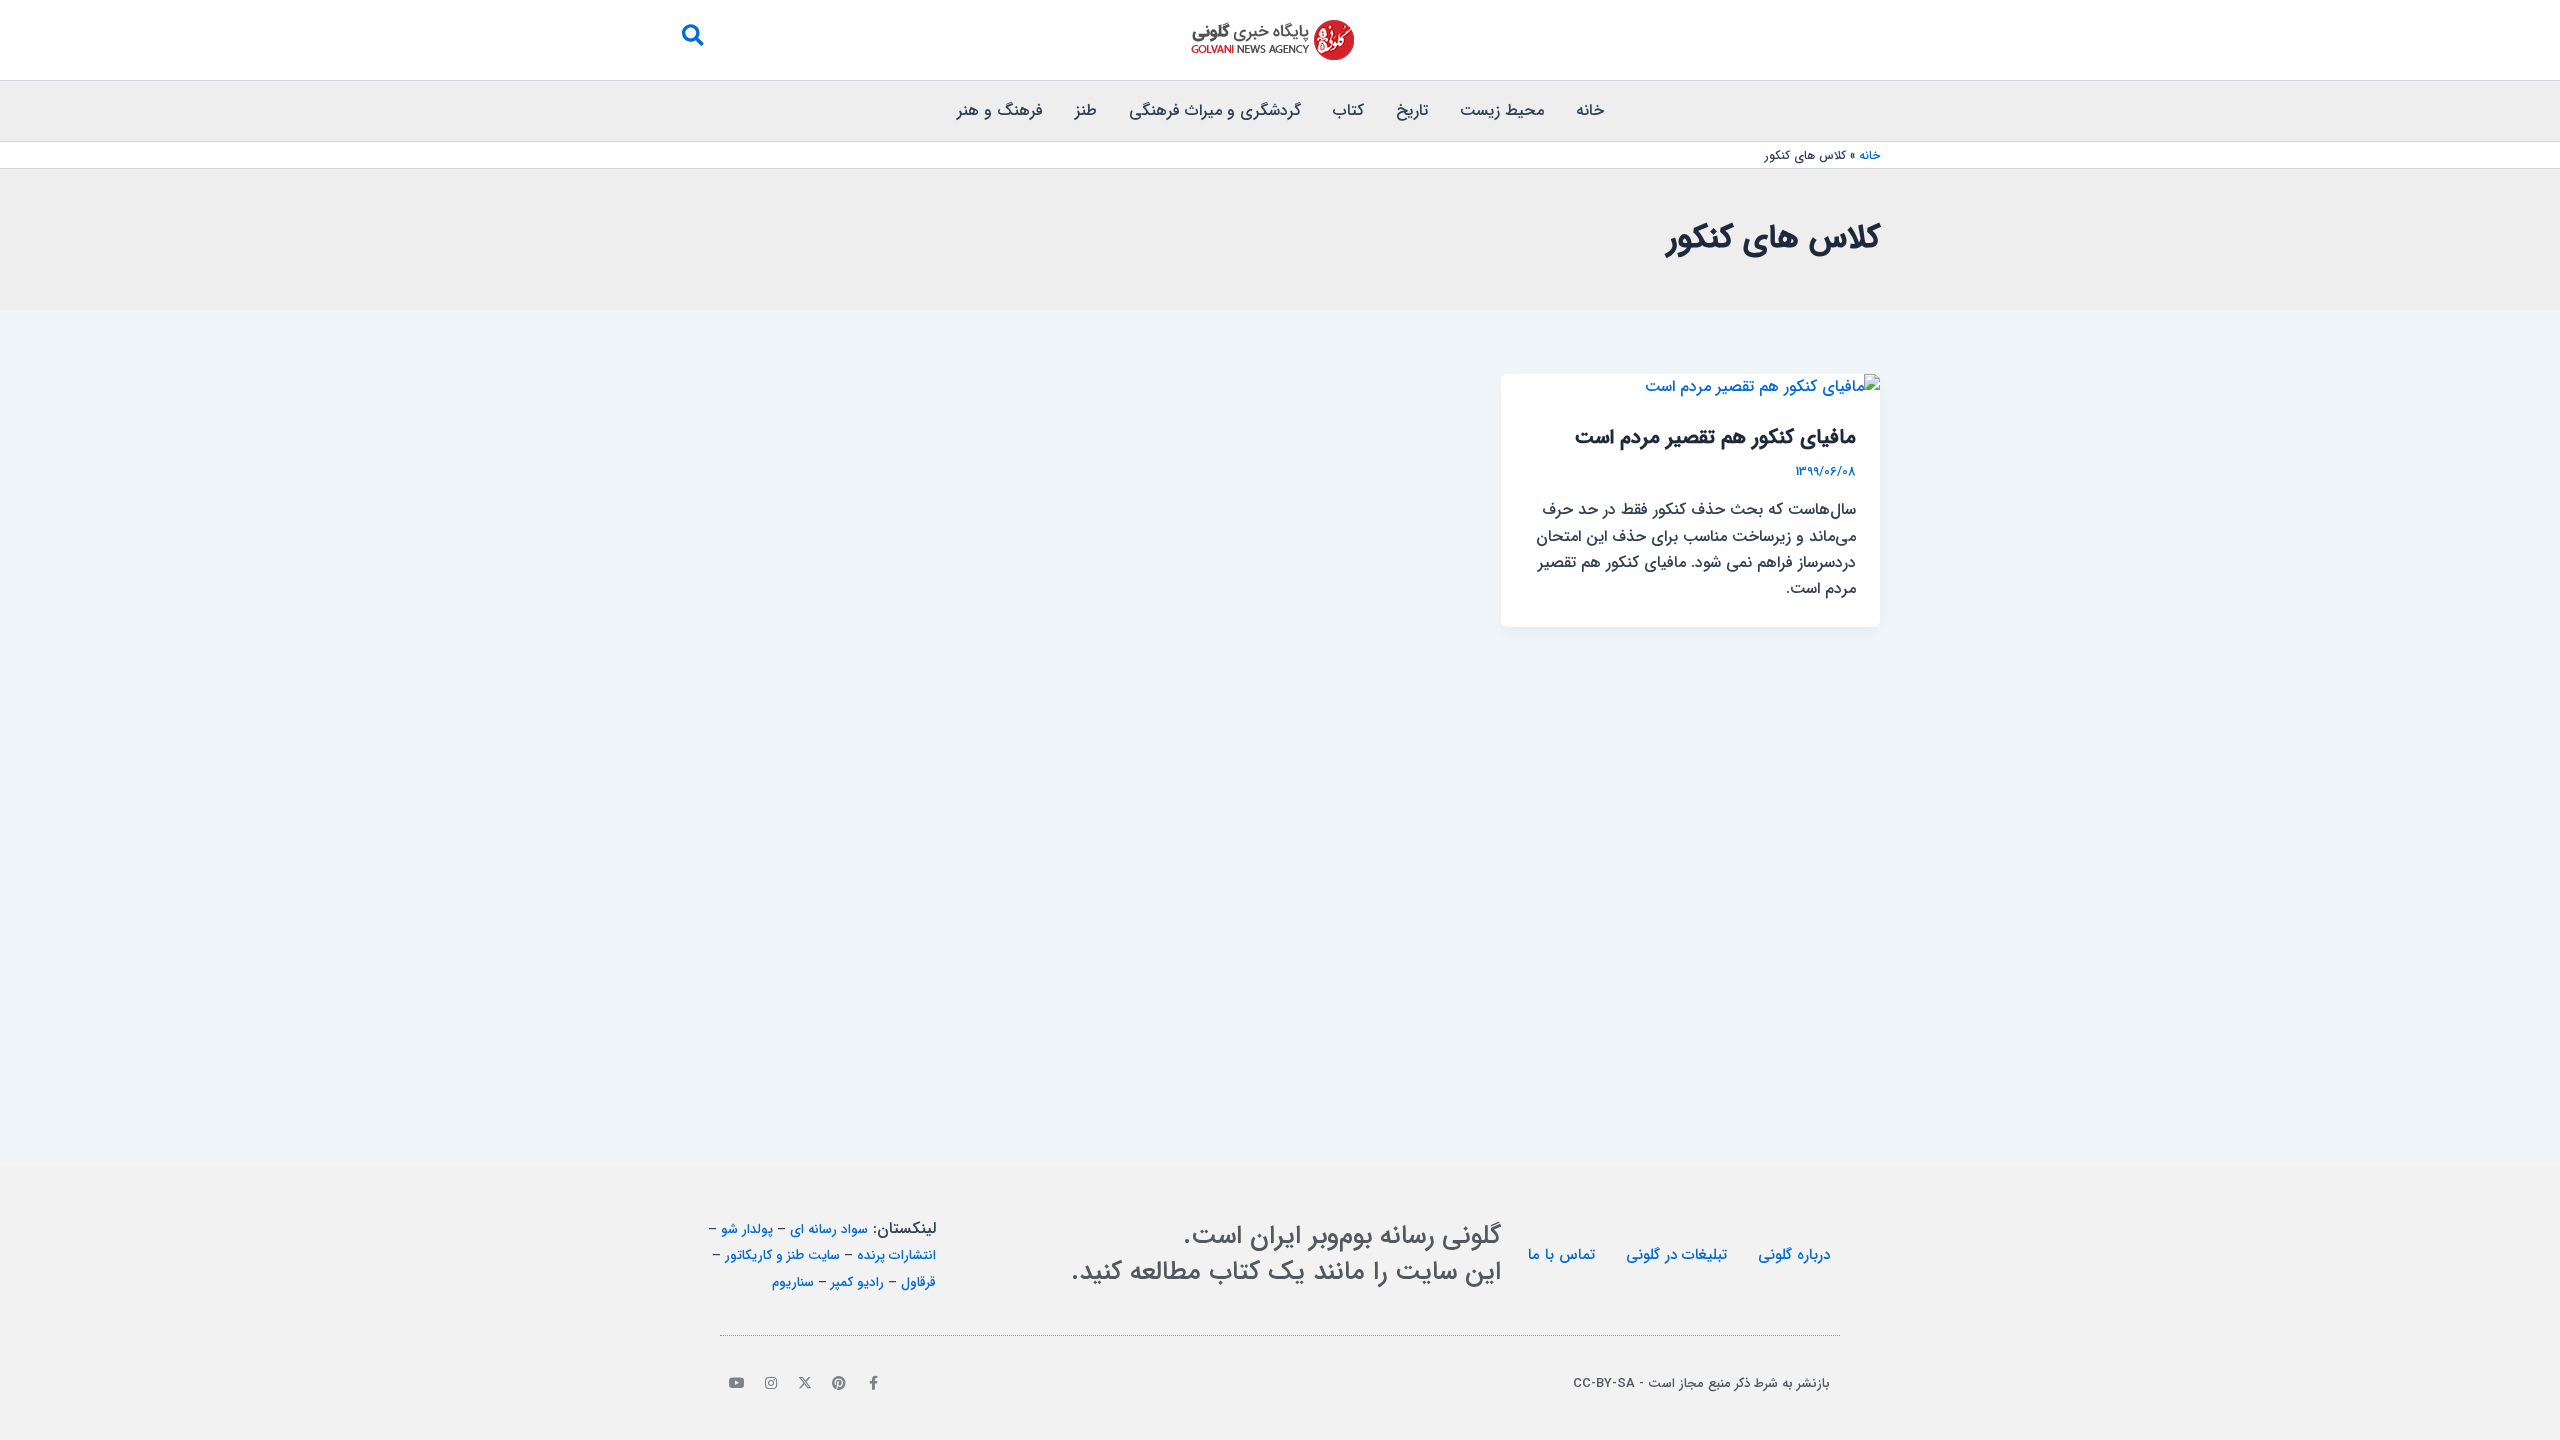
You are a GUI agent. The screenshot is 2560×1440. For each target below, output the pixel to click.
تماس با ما (1561, 1255)
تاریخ (1412, 110)
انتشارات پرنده (896, 1255)
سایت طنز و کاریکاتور (782, 1255)
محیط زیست (1502, 110)
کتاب (1348, 110)
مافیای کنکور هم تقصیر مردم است (1715, 437)
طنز (1086, 110)
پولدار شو (747, 1229)
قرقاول (918, 1282)
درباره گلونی (1794, 1255)
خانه (1590, 110)
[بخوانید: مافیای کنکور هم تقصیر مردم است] (1762, 386)
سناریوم (793, 1282)
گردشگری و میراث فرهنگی (1215, 110)
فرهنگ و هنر (1000, 110)
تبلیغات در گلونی (1676, 1255)
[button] (692, 40)
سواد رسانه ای (829, 1229)
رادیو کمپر (857, 1282)
